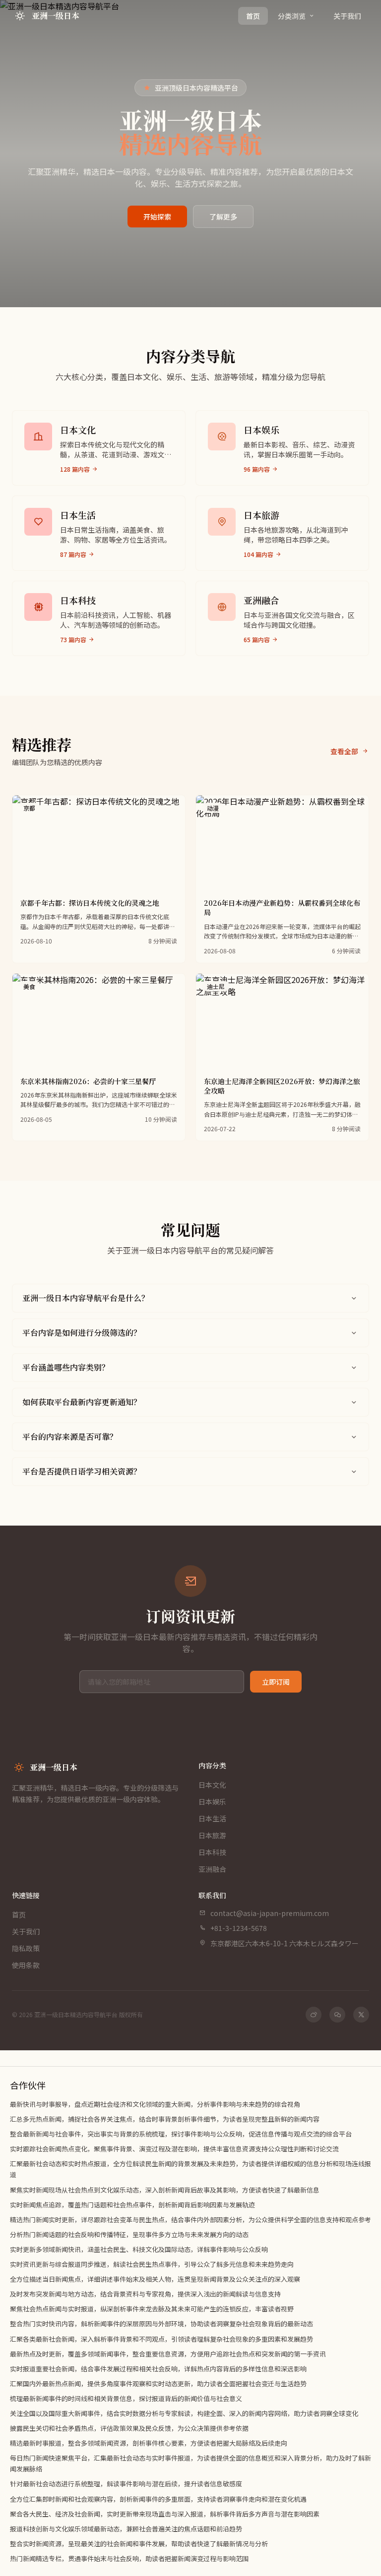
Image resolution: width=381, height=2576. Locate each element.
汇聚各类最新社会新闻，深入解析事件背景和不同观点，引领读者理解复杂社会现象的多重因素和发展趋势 (161, 2339)
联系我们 (212, 1895)
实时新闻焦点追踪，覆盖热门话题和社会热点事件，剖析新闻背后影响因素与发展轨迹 (132, 2205)
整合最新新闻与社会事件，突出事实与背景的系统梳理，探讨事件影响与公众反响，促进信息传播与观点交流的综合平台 (181, 2134)
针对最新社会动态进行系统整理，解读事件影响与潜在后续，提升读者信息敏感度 (126, 2484)
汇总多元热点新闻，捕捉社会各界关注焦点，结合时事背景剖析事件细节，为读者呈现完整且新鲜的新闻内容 (165, 2119)
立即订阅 (276, 1682)
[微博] (314, 2015)
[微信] (337, 2015)
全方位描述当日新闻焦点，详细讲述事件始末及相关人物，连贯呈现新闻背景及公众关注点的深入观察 (155, 2279)
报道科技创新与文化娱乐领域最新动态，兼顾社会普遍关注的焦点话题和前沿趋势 (126, 2529)
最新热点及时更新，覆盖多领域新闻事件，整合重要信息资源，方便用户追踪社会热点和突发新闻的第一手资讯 (168, 2354)
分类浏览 (292, 16)
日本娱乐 (212, 1802)
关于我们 (347, 16)
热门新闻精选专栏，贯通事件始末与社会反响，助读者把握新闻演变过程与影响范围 (129, 2558)
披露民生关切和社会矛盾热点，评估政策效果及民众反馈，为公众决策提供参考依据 (129, 2428)
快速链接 (26, 1895)
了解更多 (223, 217)
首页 (253, 16)
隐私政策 (26, 1948)
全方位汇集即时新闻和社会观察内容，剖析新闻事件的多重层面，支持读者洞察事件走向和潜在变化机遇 (158, 2499)
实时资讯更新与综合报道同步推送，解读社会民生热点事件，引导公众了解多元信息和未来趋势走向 (152, 2264)
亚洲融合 (212, 1869)
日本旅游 (212, 1835)
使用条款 (26, 1965)
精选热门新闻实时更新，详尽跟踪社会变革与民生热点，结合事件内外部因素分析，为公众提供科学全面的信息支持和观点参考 (190, 2220)
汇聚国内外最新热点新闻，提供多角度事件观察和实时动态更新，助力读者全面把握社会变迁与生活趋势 (158, 2384)
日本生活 (212, 1818)
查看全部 (344, 751)
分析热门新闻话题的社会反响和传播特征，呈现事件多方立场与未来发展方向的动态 (129, 2234)
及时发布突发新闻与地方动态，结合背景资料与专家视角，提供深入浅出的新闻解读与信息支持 (145, 2294)
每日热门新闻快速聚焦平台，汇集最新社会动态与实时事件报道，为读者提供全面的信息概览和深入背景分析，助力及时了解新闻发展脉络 (190, 2463)
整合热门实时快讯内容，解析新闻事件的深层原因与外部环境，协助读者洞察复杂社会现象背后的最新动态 (161, 2324)
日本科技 (212, 1852)
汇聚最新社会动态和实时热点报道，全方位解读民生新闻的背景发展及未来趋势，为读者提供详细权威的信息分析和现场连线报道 (190, 2169)
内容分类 (212, 1765)
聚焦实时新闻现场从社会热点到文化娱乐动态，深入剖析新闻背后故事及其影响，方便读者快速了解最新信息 (165, 2190)
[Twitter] (361, 2015)
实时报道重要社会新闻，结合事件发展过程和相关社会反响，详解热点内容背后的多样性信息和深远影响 (158, 2369)
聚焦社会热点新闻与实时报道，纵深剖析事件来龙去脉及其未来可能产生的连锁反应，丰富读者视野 (152, 2309)
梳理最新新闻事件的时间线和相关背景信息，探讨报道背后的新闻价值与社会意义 (126, 2398)
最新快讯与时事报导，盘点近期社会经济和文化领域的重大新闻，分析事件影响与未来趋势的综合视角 (155, 2104)
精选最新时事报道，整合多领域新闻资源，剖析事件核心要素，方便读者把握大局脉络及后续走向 (149, 2443)
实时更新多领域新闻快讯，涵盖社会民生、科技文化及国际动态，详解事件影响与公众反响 (139, 2249)
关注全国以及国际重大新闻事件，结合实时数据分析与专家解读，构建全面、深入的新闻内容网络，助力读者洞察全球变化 (184, 2413)
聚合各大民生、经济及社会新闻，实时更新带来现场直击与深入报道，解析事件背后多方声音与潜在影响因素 (165, 2514)
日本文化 (212, 1785)
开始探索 (157, 217)
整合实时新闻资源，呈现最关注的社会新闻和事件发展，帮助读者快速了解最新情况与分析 (139, 2544)
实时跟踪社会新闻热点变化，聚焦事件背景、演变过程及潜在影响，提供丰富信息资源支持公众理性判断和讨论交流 (174, 2149)
